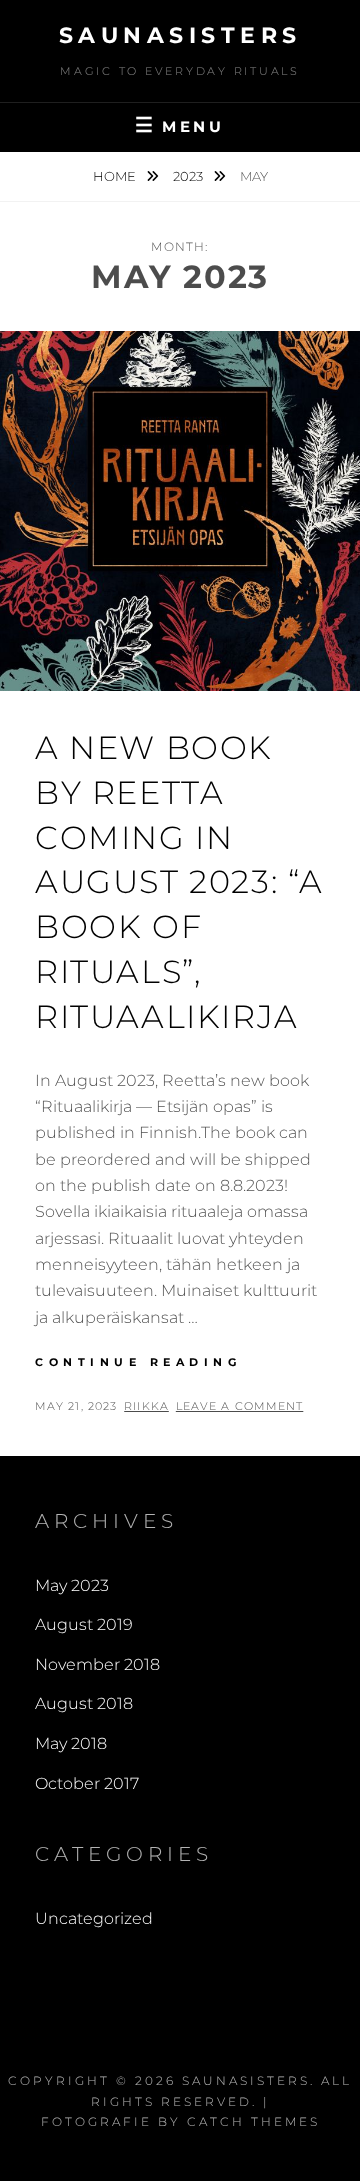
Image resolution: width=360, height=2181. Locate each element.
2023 (189, 176)
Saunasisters (180, 35)
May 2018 (71, 1743)
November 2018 (97, 1664)
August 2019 (84, 1624)
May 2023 (72, 1585)
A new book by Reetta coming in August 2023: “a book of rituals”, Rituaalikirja (179, 882)
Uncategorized (94, 1918)
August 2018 (84, 1703)
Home (116, 176)
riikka (146, 1406)
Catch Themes (253, 2121)
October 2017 (87, 1783)
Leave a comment (240, 1406)
